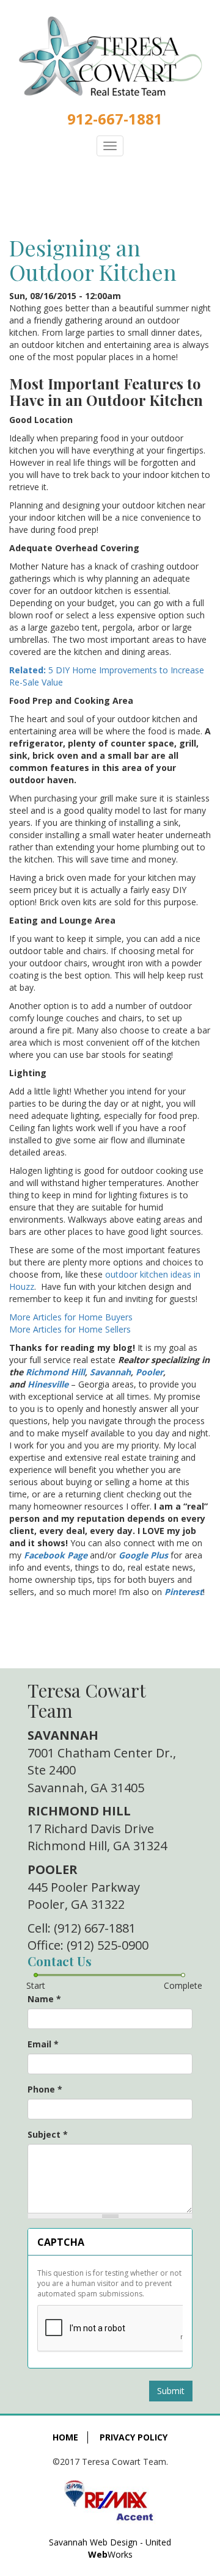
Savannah (110, 1372)
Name (44, 1999)
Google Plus (143, 1555)
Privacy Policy (134, 2437)
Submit (171, 2391)
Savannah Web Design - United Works (110, 2548)
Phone (45, 2089)
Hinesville (48, 1384)
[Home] (110, 56)
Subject (48, 2134)
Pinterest (184, 1592)
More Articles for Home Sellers (70, 1329)
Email (43, 2044)
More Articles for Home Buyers (71, 1317)
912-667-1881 (115, 119)
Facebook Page (56, 1555)
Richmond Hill (55, 1372)
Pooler (149, 1372)
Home (65, 2437)
